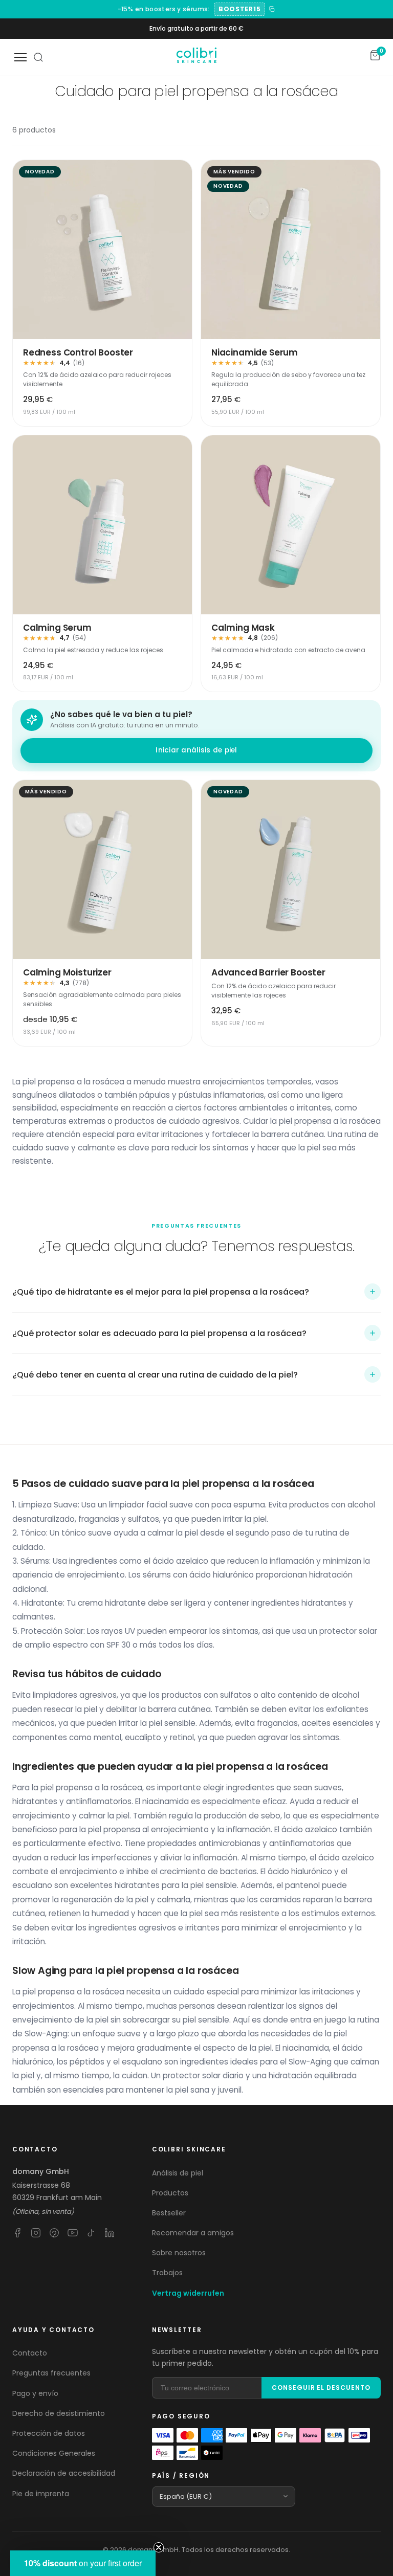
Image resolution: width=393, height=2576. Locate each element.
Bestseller (169, 2213)
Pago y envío (35, 2393)
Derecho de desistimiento (59, 2413)
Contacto (30, 2353)
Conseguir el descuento (321, 2388)
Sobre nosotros (179, 2253)
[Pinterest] (54, 2233)
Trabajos (167, 2273)
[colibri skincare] (196, 57)
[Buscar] (38, 57)
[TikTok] (91, 2233)
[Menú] (20, 57)
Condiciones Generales (54, 2453)
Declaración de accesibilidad (64, 2473)
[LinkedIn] (110, 2233)
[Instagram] (36, 2233)
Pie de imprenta (41, 2494)
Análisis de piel (178, 2173)
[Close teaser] (159, 2547)
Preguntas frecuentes (51, 2373)
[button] (196, 1292)
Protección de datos (49, 2433)
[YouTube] (73, 2233)
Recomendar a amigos (193, 2233)
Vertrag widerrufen (188, 2293)
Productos (170, 2193)
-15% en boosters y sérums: (164, 9)
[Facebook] (17, 2233)
